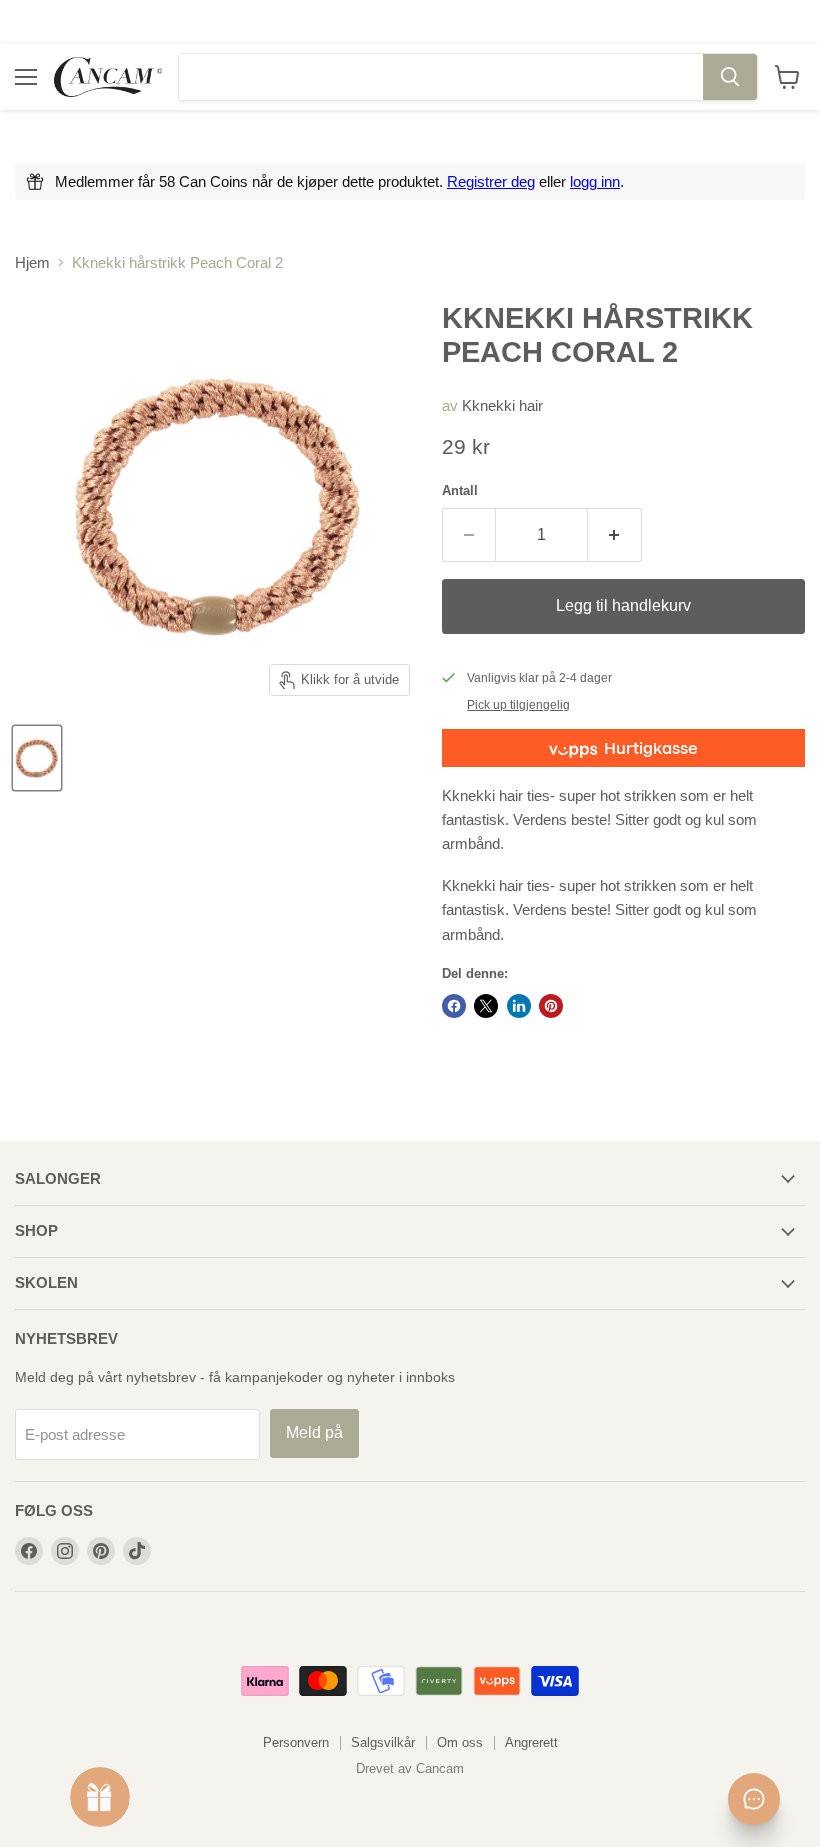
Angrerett (531, 1742)
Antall (460, 490)
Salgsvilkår (383, 1742)
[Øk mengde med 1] (615, 535)
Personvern (296, 1742)
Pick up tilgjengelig (518, 705)
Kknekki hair (502, 405)
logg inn (595, 181)
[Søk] (730, 77)
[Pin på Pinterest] (551, 1006)
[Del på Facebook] (454, 1006)
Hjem (32, 262)
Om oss (460, 1742)
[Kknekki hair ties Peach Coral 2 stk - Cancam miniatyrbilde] (37, 758)
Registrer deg (491, 181)
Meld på (314, 1432)
